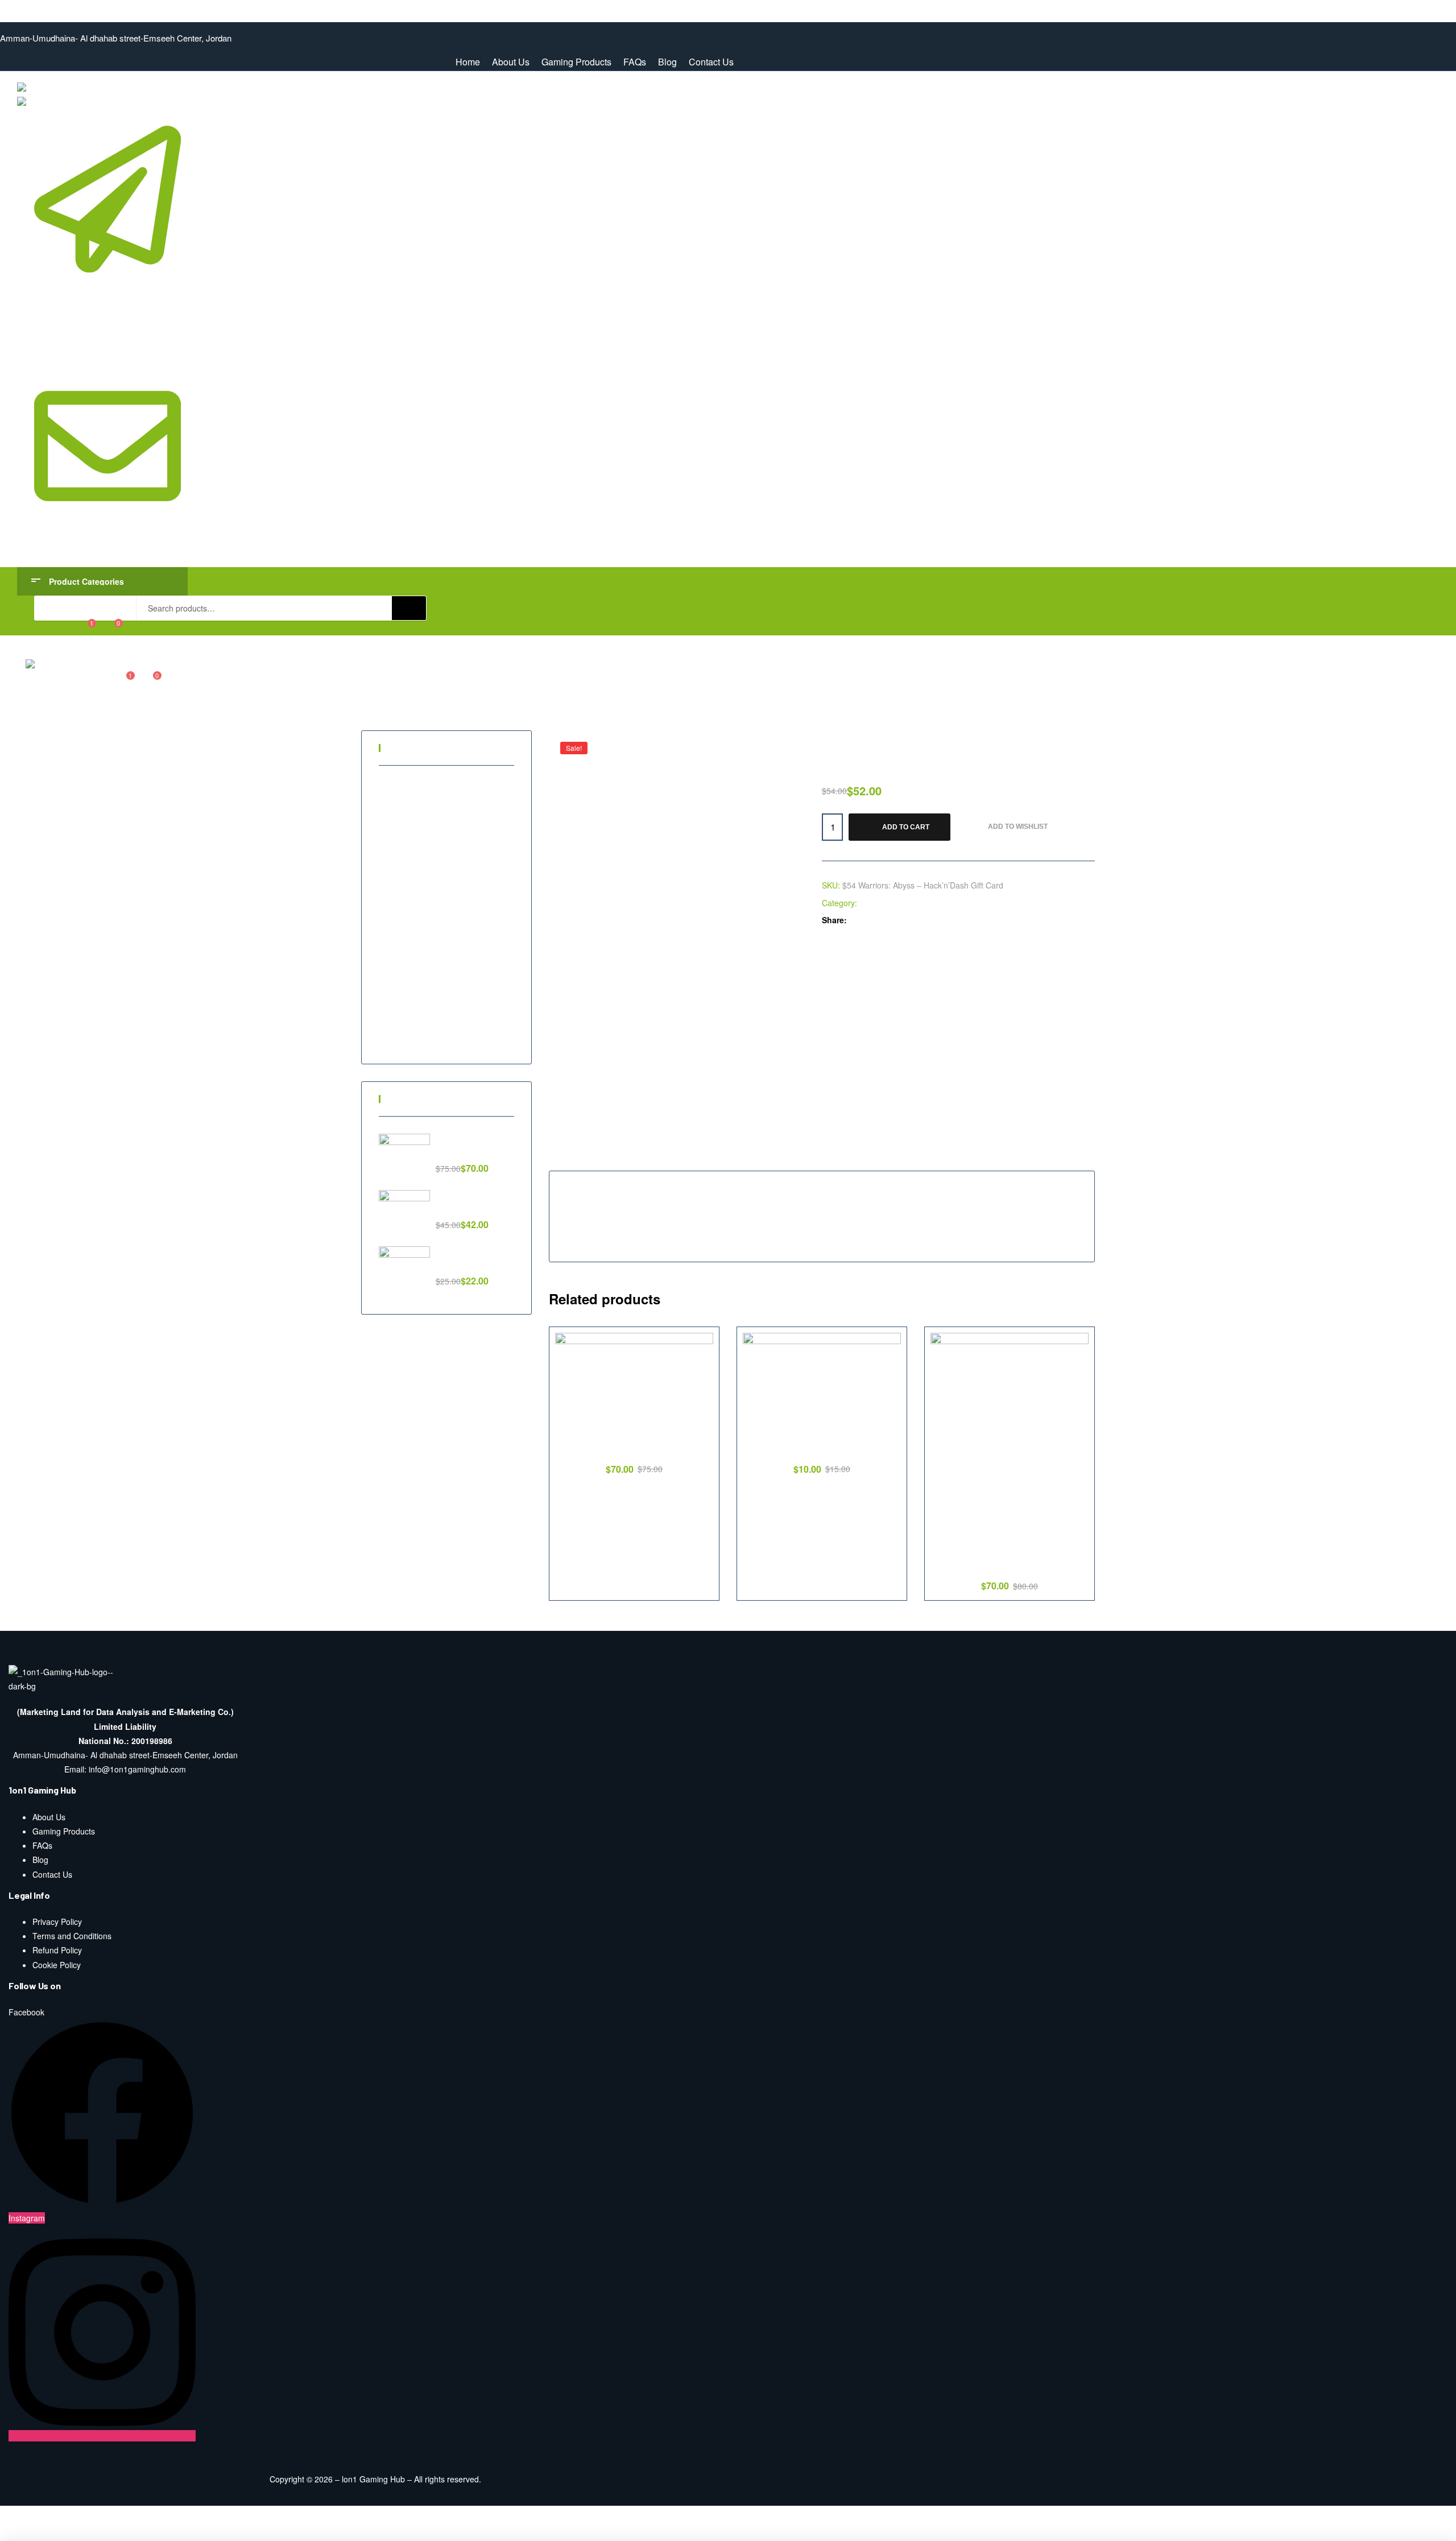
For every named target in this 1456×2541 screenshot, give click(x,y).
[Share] (65, 2516)
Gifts (399, 859)
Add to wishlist (1018, 827)
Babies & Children (423, 782)
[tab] (580, 1157)
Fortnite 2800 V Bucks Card (1010, 1567)
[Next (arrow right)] (65, 2534)
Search (409, 608)
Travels (404, 1013)
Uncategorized (417, 1032)
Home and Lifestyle (425, 878)
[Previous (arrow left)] (21, 2534)
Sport (400, 994)
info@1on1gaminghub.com (106, 543)
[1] (84, 628)
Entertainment (416, 801)
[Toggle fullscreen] (110, 2516)
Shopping (408, 974)
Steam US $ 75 (634, 1450)
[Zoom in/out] (154, 2516)
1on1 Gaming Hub (33, 7)
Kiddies (404, 898)
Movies (404, 917)
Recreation (410, 936)
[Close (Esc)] (21, 2516)
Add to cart (906, 827)
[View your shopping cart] (111, 628)
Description (580, 1157)
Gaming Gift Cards (424, 840)
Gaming (874, 903)
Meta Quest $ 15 (822, 1450)
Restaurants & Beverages (437, 956)
